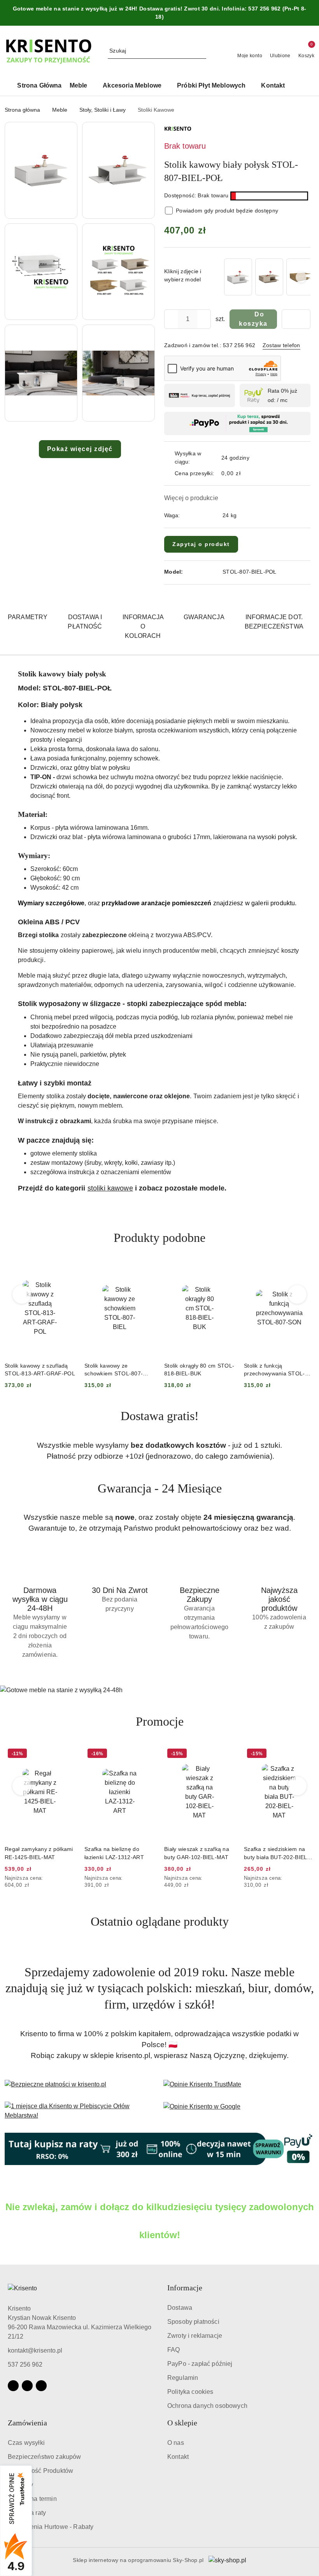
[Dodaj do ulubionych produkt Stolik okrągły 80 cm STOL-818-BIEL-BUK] (146, 1271)
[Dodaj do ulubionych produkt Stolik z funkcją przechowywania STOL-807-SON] (226, 1271)
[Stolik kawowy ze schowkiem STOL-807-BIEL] (238, 277)
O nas (176, 2443)
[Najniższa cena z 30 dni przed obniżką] (73, 1879)
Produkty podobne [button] (159, 1238)
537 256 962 (25, 2364)
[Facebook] (13, 2386)
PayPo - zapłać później (200, 2364)
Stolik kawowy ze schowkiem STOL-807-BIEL (34, 1370)
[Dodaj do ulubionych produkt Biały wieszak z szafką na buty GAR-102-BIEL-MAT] (146, 1754)
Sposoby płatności (193, 2322)
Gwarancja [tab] (204, 617)
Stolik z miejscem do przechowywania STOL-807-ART (274, 1370)
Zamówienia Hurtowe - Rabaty (51, 2527)
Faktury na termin (32, 2499)
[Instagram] (27, 2386)
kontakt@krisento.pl (35, 2350)
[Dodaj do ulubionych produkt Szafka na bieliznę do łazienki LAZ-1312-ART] (66, 1754)
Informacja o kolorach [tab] (143, 626)
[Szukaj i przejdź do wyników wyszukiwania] (202, 51)
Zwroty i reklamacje (195, 2336)
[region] (266, 277)
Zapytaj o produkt (201, 544)
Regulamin (183, 2378)
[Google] (41, 2386)
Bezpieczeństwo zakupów (45, 2457)
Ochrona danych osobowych (207, 2406)
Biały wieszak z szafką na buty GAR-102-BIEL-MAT (117, 1853)
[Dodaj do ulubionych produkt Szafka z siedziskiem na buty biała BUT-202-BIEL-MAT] (226, 1754)
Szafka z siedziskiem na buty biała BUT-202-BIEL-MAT (197, 1853)
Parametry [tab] (28, 617)
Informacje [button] (185, 2288)
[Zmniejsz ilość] (170, 319)
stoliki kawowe (110, 1188)
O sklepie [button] (182, 2423)
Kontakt (178, 2457)
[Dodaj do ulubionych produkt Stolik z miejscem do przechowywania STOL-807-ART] (305, 1271)
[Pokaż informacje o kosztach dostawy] (246, 473)
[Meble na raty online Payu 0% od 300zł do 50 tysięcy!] (159, 2149)
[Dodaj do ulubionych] (296, 319)
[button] (297, 86)
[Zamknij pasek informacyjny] (311, 13)
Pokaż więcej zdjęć (80, 449)
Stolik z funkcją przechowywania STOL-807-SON (195, 1370)
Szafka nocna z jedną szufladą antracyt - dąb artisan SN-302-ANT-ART (276, 1853)
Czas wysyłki (26, 2443)
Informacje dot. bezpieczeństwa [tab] (274, 622)
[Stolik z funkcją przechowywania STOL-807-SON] (269, 277)
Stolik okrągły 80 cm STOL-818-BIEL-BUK (119, 1370)
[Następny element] (301, 277)
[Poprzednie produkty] (22, 1294)
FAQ (174, 2350)
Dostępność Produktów (40, 2471)
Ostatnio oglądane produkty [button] (160, 1921)
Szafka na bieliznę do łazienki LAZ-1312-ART (34, 1853)
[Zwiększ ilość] (205, 319)
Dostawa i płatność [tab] (85, 622)
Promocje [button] (160, 1721)
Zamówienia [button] (27, 2423)
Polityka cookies (190, 2392)
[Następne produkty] (297, 1294)
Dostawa (180, 2308)
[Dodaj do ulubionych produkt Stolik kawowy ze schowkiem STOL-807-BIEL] (66, 1271)
